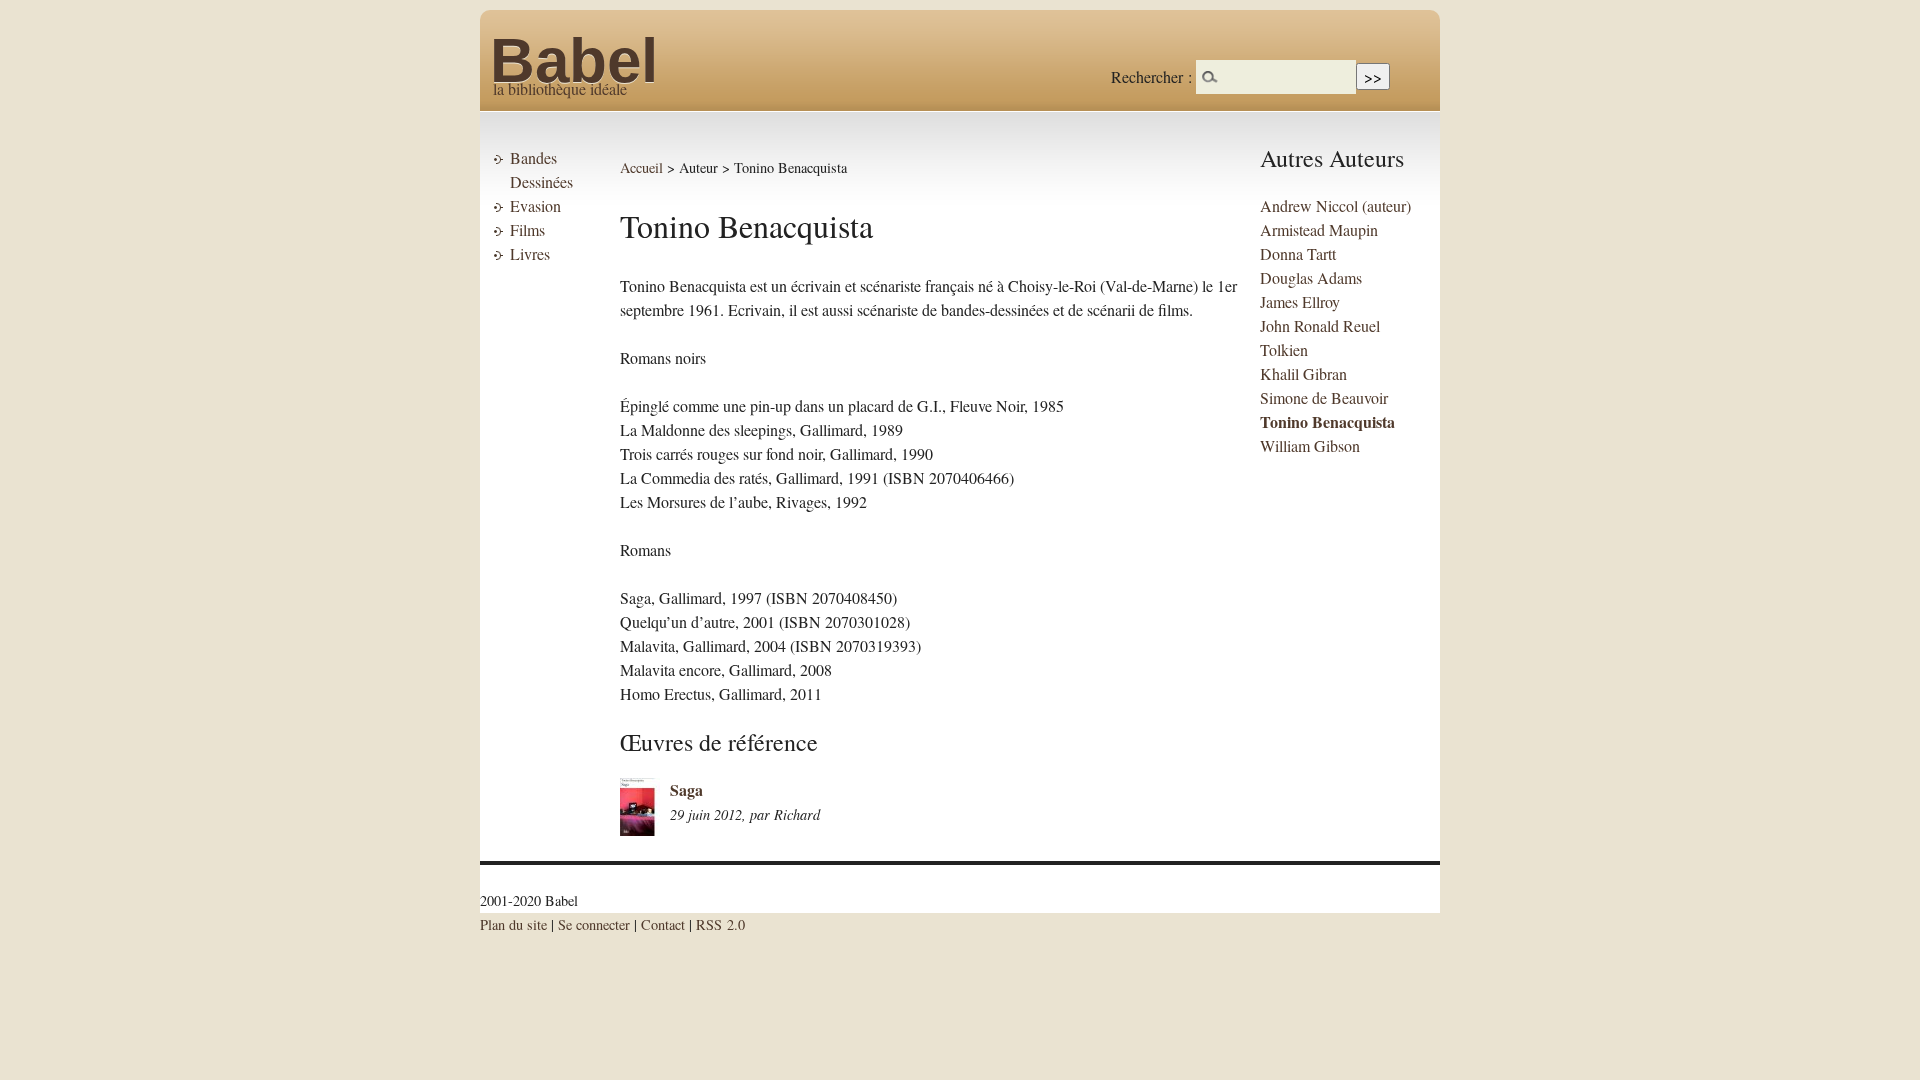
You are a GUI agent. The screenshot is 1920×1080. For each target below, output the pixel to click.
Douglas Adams (1311, 277)
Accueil (641, 167)
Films (527, 229)
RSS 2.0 (720, 924)
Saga (686, 789)
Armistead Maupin (1319, 229)
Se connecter (594, 924)
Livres (530, 253)
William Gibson (1310, 445)
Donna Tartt (1298, 253)
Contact (663, 924)
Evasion (535, 205)
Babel (574, 60)
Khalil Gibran (1303, 373)
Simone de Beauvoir (1324, 397)
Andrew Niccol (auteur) (1335, 205)
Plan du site (513, 924)
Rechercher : (1151, 76)
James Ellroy (1300, 301)
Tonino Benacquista (1327, 421)
